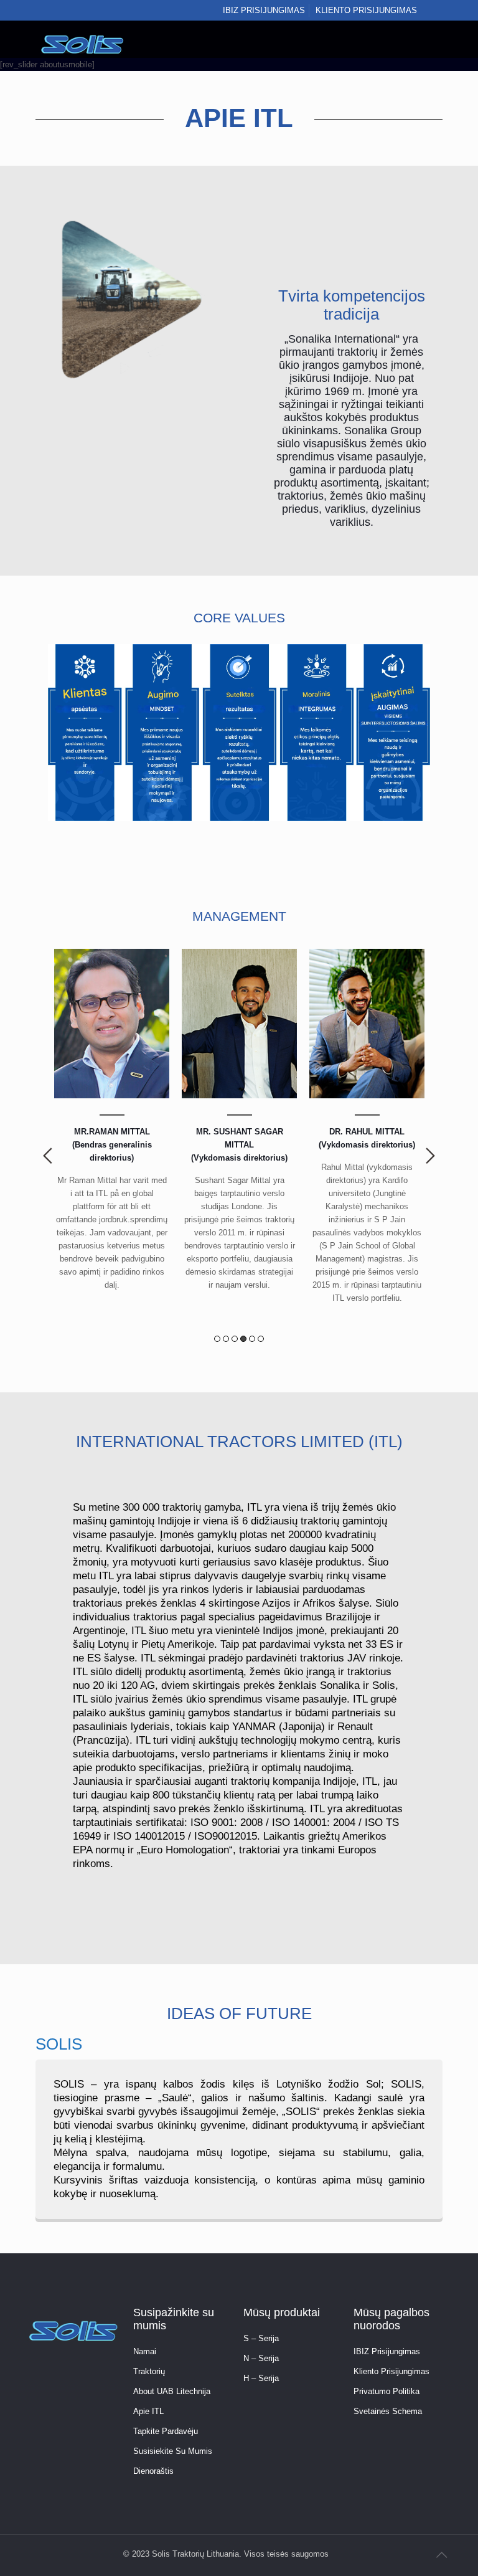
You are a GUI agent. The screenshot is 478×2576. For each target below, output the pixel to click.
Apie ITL (148, 2411)
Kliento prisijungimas (366, 10)
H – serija (261, 2378)
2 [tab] (226, 1339)
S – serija (261, 2338)
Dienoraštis (153, 2471)
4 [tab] (243, 1339)
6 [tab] (261, 1339)
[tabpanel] (112, 1125)
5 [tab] (252, 1339)
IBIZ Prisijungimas (387, 2351)
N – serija (261, 2358)
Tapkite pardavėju (166, 2431)
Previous (48, 1156)
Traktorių (149, 2371)
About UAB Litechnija (172, 2391)
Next (430, 1156)
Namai (145, 2351)
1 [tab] (217, 1339)
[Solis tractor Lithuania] (83, 39)
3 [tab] (235, 1339)
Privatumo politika (387, 2391)
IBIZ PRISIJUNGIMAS (264, 10)
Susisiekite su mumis (173, 2451)
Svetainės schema (388, 2411)
